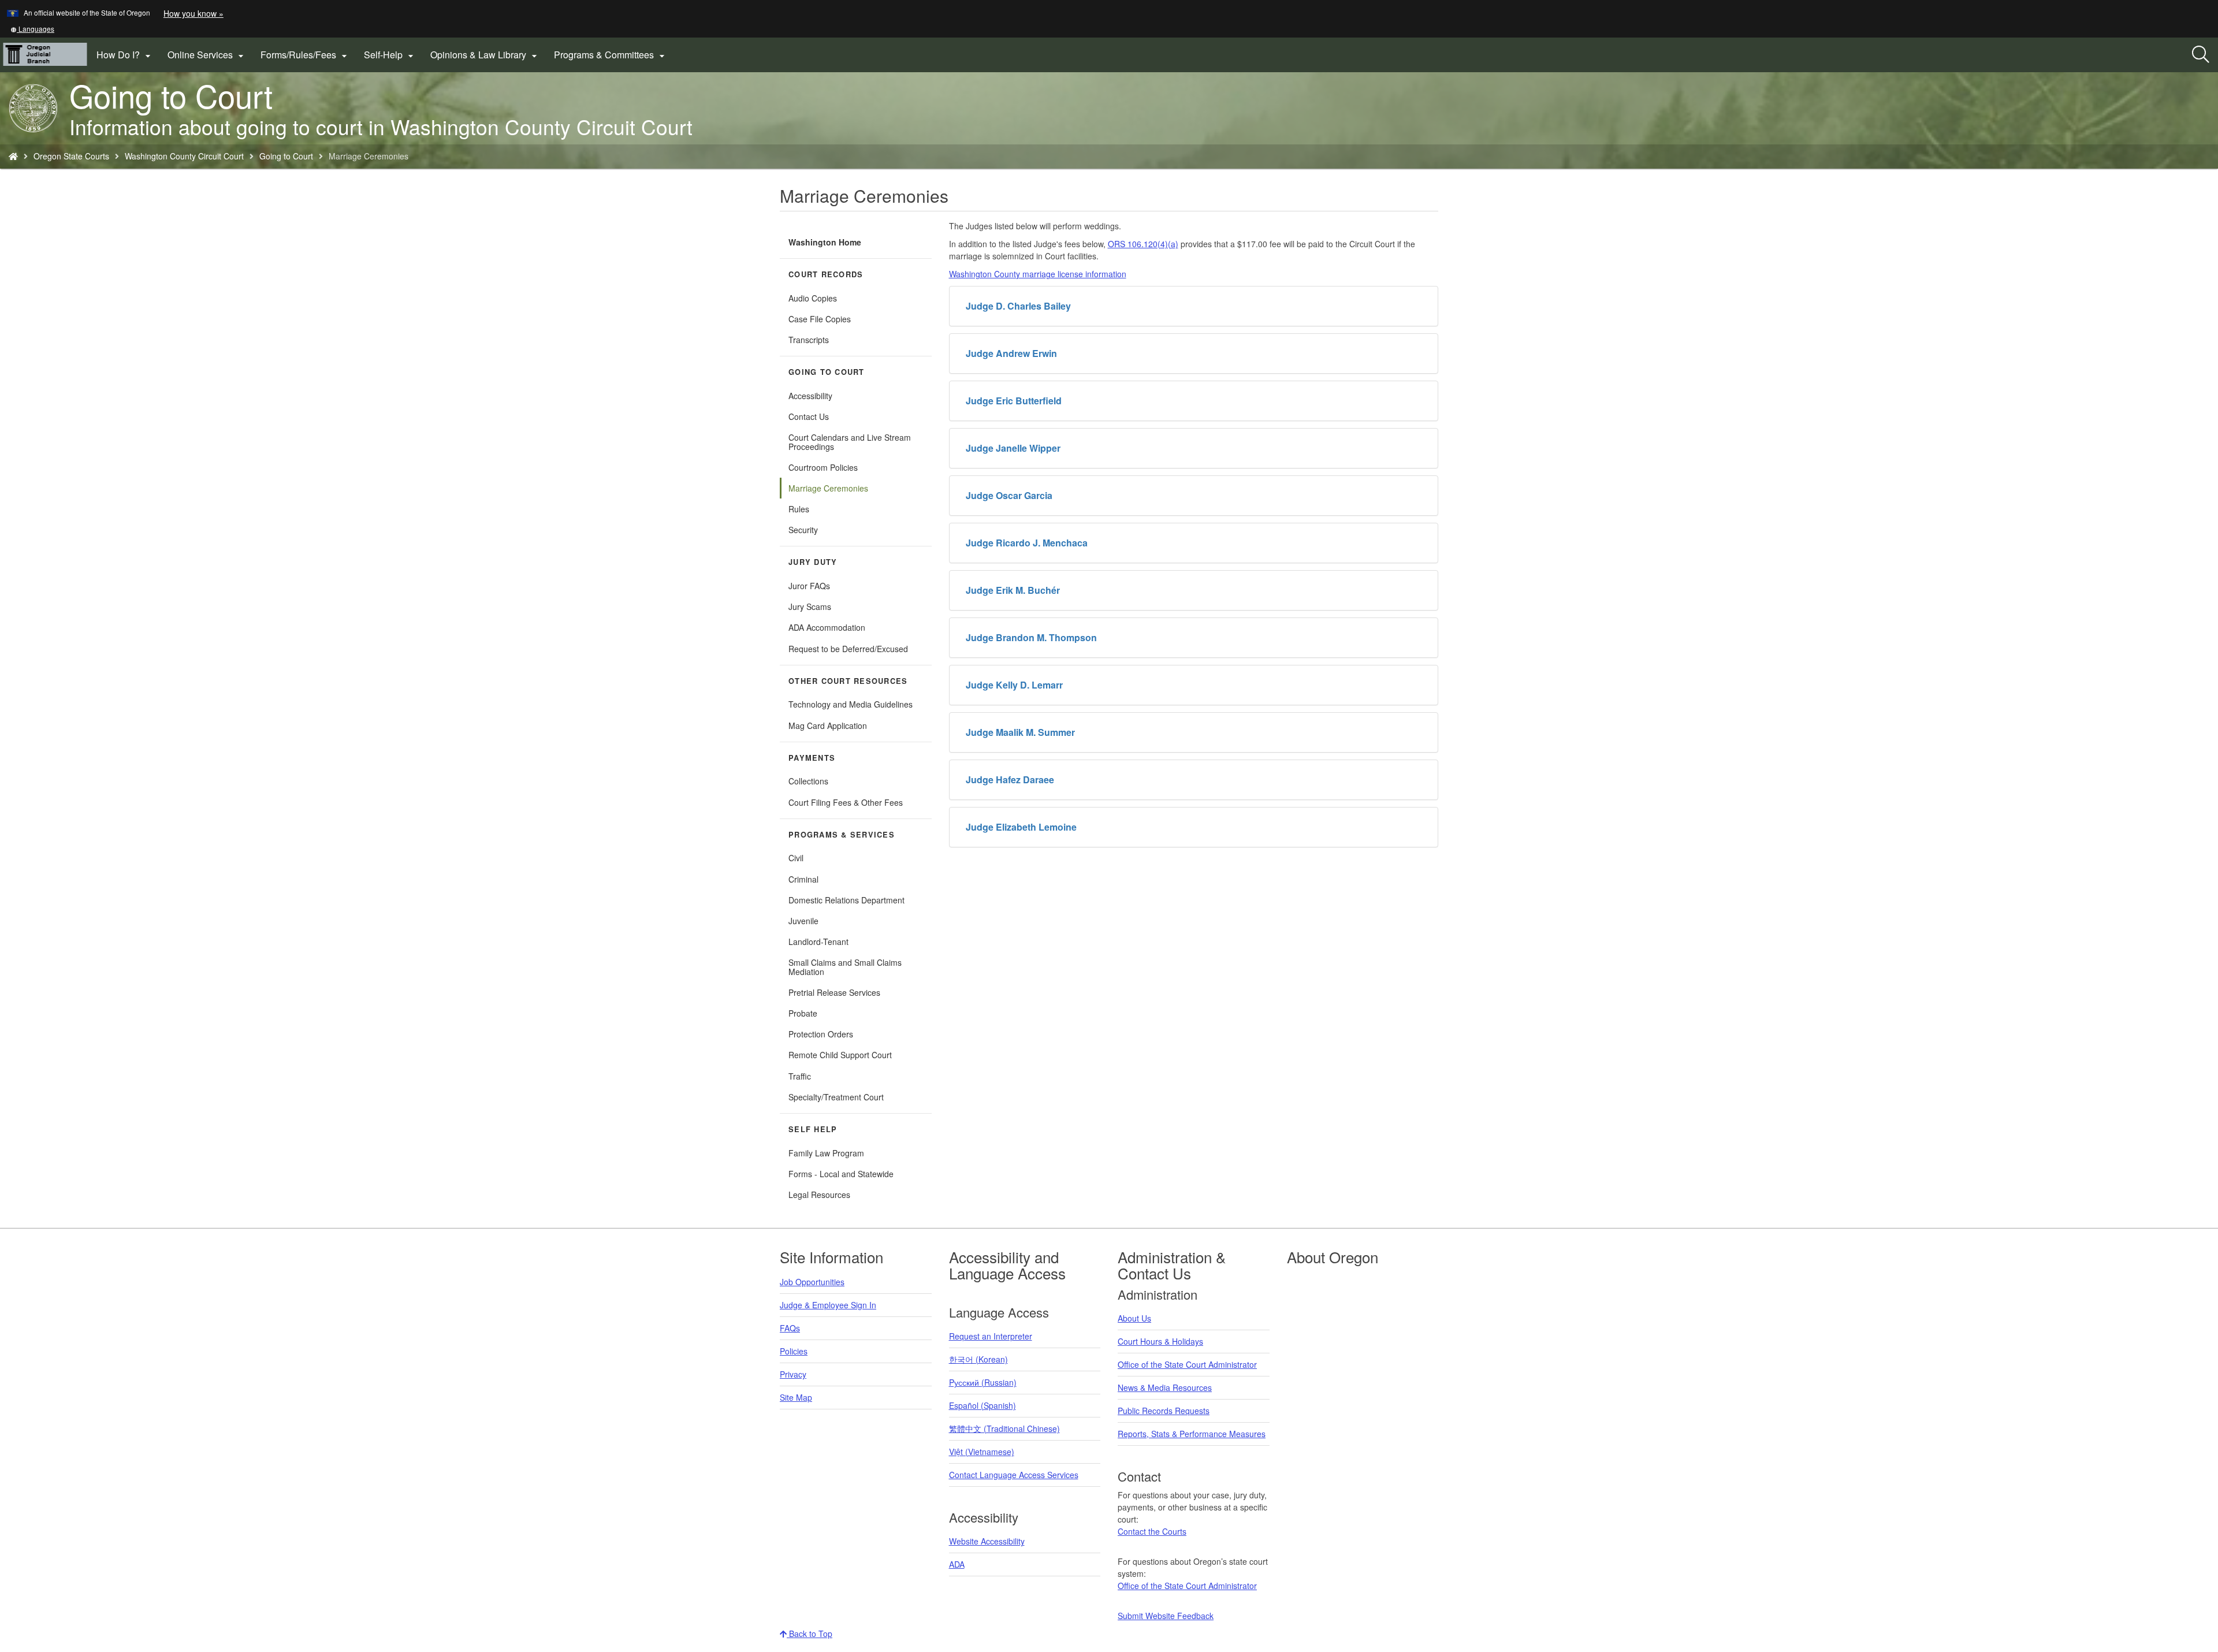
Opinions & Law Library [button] (485, 55)
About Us (1134, 1318)
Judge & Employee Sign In (828, 1305)
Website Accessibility (987, 1541)
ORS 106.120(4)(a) (1143, 244)
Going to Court (286, 156)
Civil (796, 858)
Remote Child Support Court (840, 1055)
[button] (32, 29)
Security (803, 530)
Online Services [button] (207, 55)
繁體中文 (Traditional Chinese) (1004, 1428)
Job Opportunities (812, 1282)
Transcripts (809, 340)
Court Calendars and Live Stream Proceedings (850, 442)
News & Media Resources (1165, 1387)
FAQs (790, 1328)
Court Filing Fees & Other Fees (860, 804)
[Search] (2201, 55)
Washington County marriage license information (1038, 274)
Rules (799, 509)
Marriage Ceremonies (828, 488)
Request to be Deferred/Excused (848, 649)
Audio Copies (813, 298)
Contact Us (809, 416)
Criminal (803, 879)
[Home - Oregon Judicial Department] (13, 156)
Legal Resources (819, 1195)
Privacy (793, 1374)
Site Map (796, 1397)
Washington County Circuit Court (184, 156)
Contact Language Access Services (1014, 1475)
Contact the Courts (1152, 1531)
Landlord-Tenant (818, 942)
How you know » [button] (193, 13)
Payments (812, 758)
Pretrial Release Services (834, 992)
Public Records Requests (1164, 1411)
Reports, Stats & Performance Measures (1192, 1434)
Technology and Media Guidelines (851, 704)
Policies (794, 1351)
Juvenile (803, 921)
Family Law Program (826, 1153)
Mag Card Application (828, 725)
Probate (803, 1013)
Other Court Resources (848, 681)
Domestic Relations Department (846, 900)
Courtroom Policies (823, 467)
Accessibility (810, 396)
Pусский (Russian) (983, 1382)
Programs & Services (842, 835)
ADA (957, 1564)
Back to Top (810, 1634)
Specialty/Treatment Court (836, 1097)
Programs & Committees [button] (611, 55)
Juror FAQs (809, 586)
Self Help (813, 1129)
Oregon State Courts (71, 156)
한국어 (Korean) (978, 1359)
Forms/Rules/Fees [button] (305, 55)
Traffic (800, 1076)
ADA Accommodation (827, 627)
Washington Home (825, 242)
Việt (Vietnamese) (982, 1452)
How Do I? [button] (125, 55)
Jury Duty (813, 562)
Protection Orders (821, 1034)
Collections (808, 781)
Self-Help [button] (390, 55)
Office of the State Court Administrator (1187, 1364)
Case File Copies (820, 319)
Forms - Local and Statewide (841, 1174)
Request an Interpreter (991, 1336)
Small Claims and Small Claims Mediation (845, 967)
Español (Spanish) (983, 1405)
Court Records (826, 274)
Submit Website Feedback (1166, 1616)
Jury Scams (810, 607)
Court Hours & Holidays (1160, 1341)
